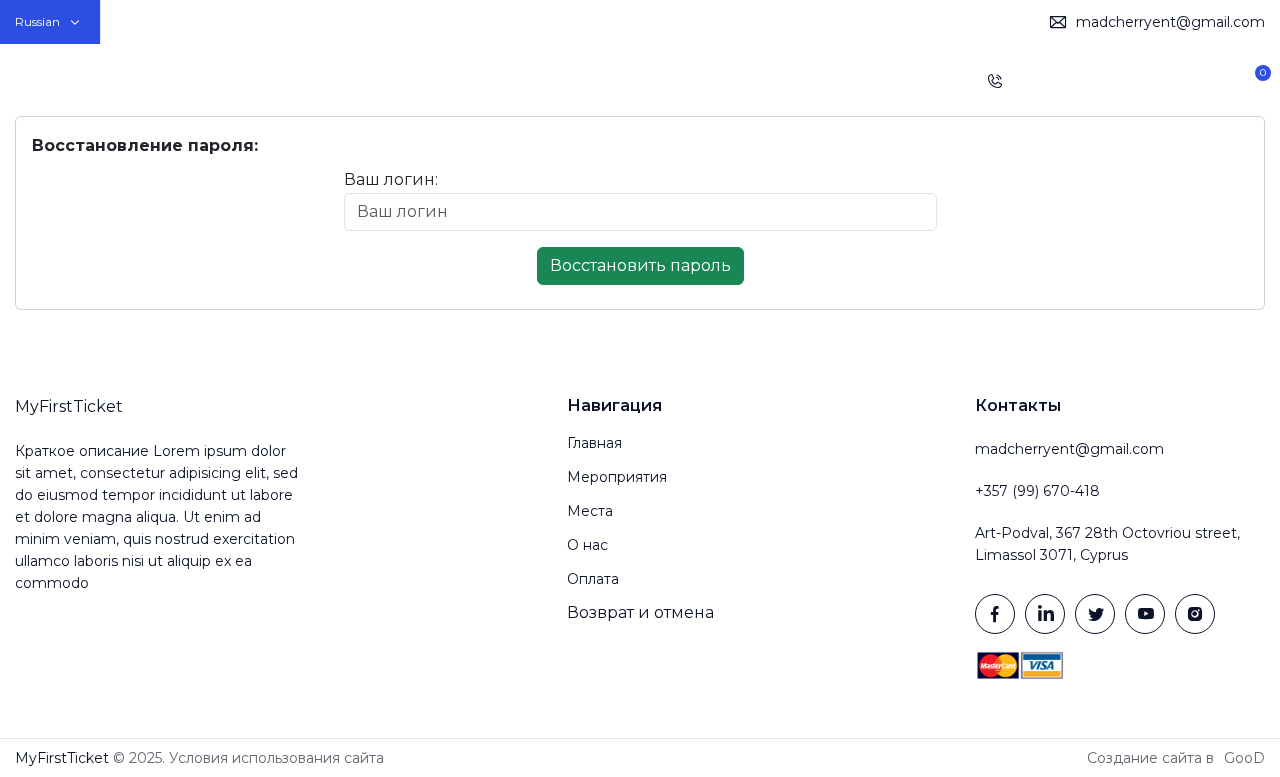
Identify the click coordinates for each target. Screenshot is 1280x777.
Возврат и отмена (640, 612)
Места (674, 80)
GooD (1244, 758)
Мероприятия (572, 80)
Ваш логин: (391, 179)
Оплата (820, 80)
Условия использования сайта (276, 758)
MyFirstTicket (69, 80)
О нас (745, 80)
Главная (463, 80)
